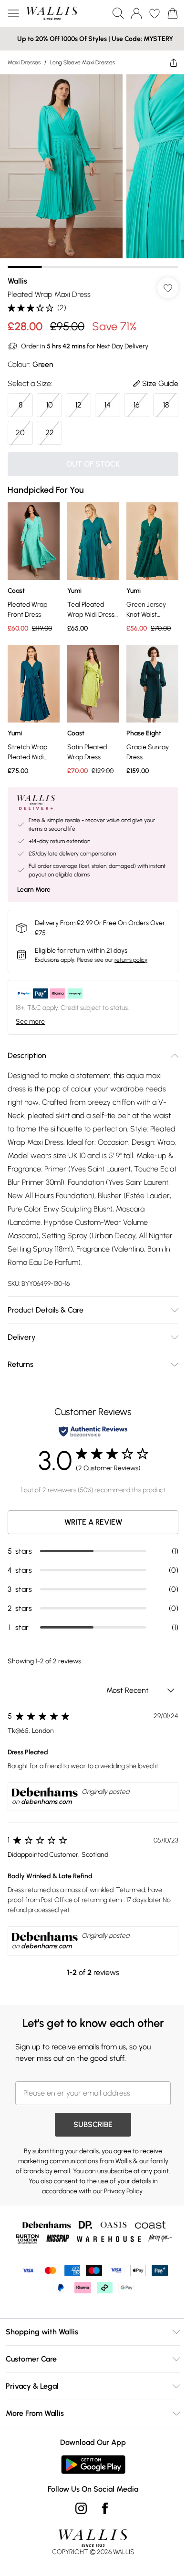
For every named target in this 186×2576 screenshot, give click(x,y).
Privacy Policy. (124, 2191)
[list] (93, 171)
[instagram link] (81, 2508)
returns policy (131, 960)
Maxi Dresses (24, 62)
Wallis (17, 281)
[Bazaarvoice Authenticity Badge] (93, 1431)
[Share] (174, 62)
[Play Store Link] (93, 2464)
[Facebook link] (105, 2508)
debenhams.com (46, 1802)
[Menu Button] (13, 13)
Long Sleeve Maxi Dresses (83, 62)
